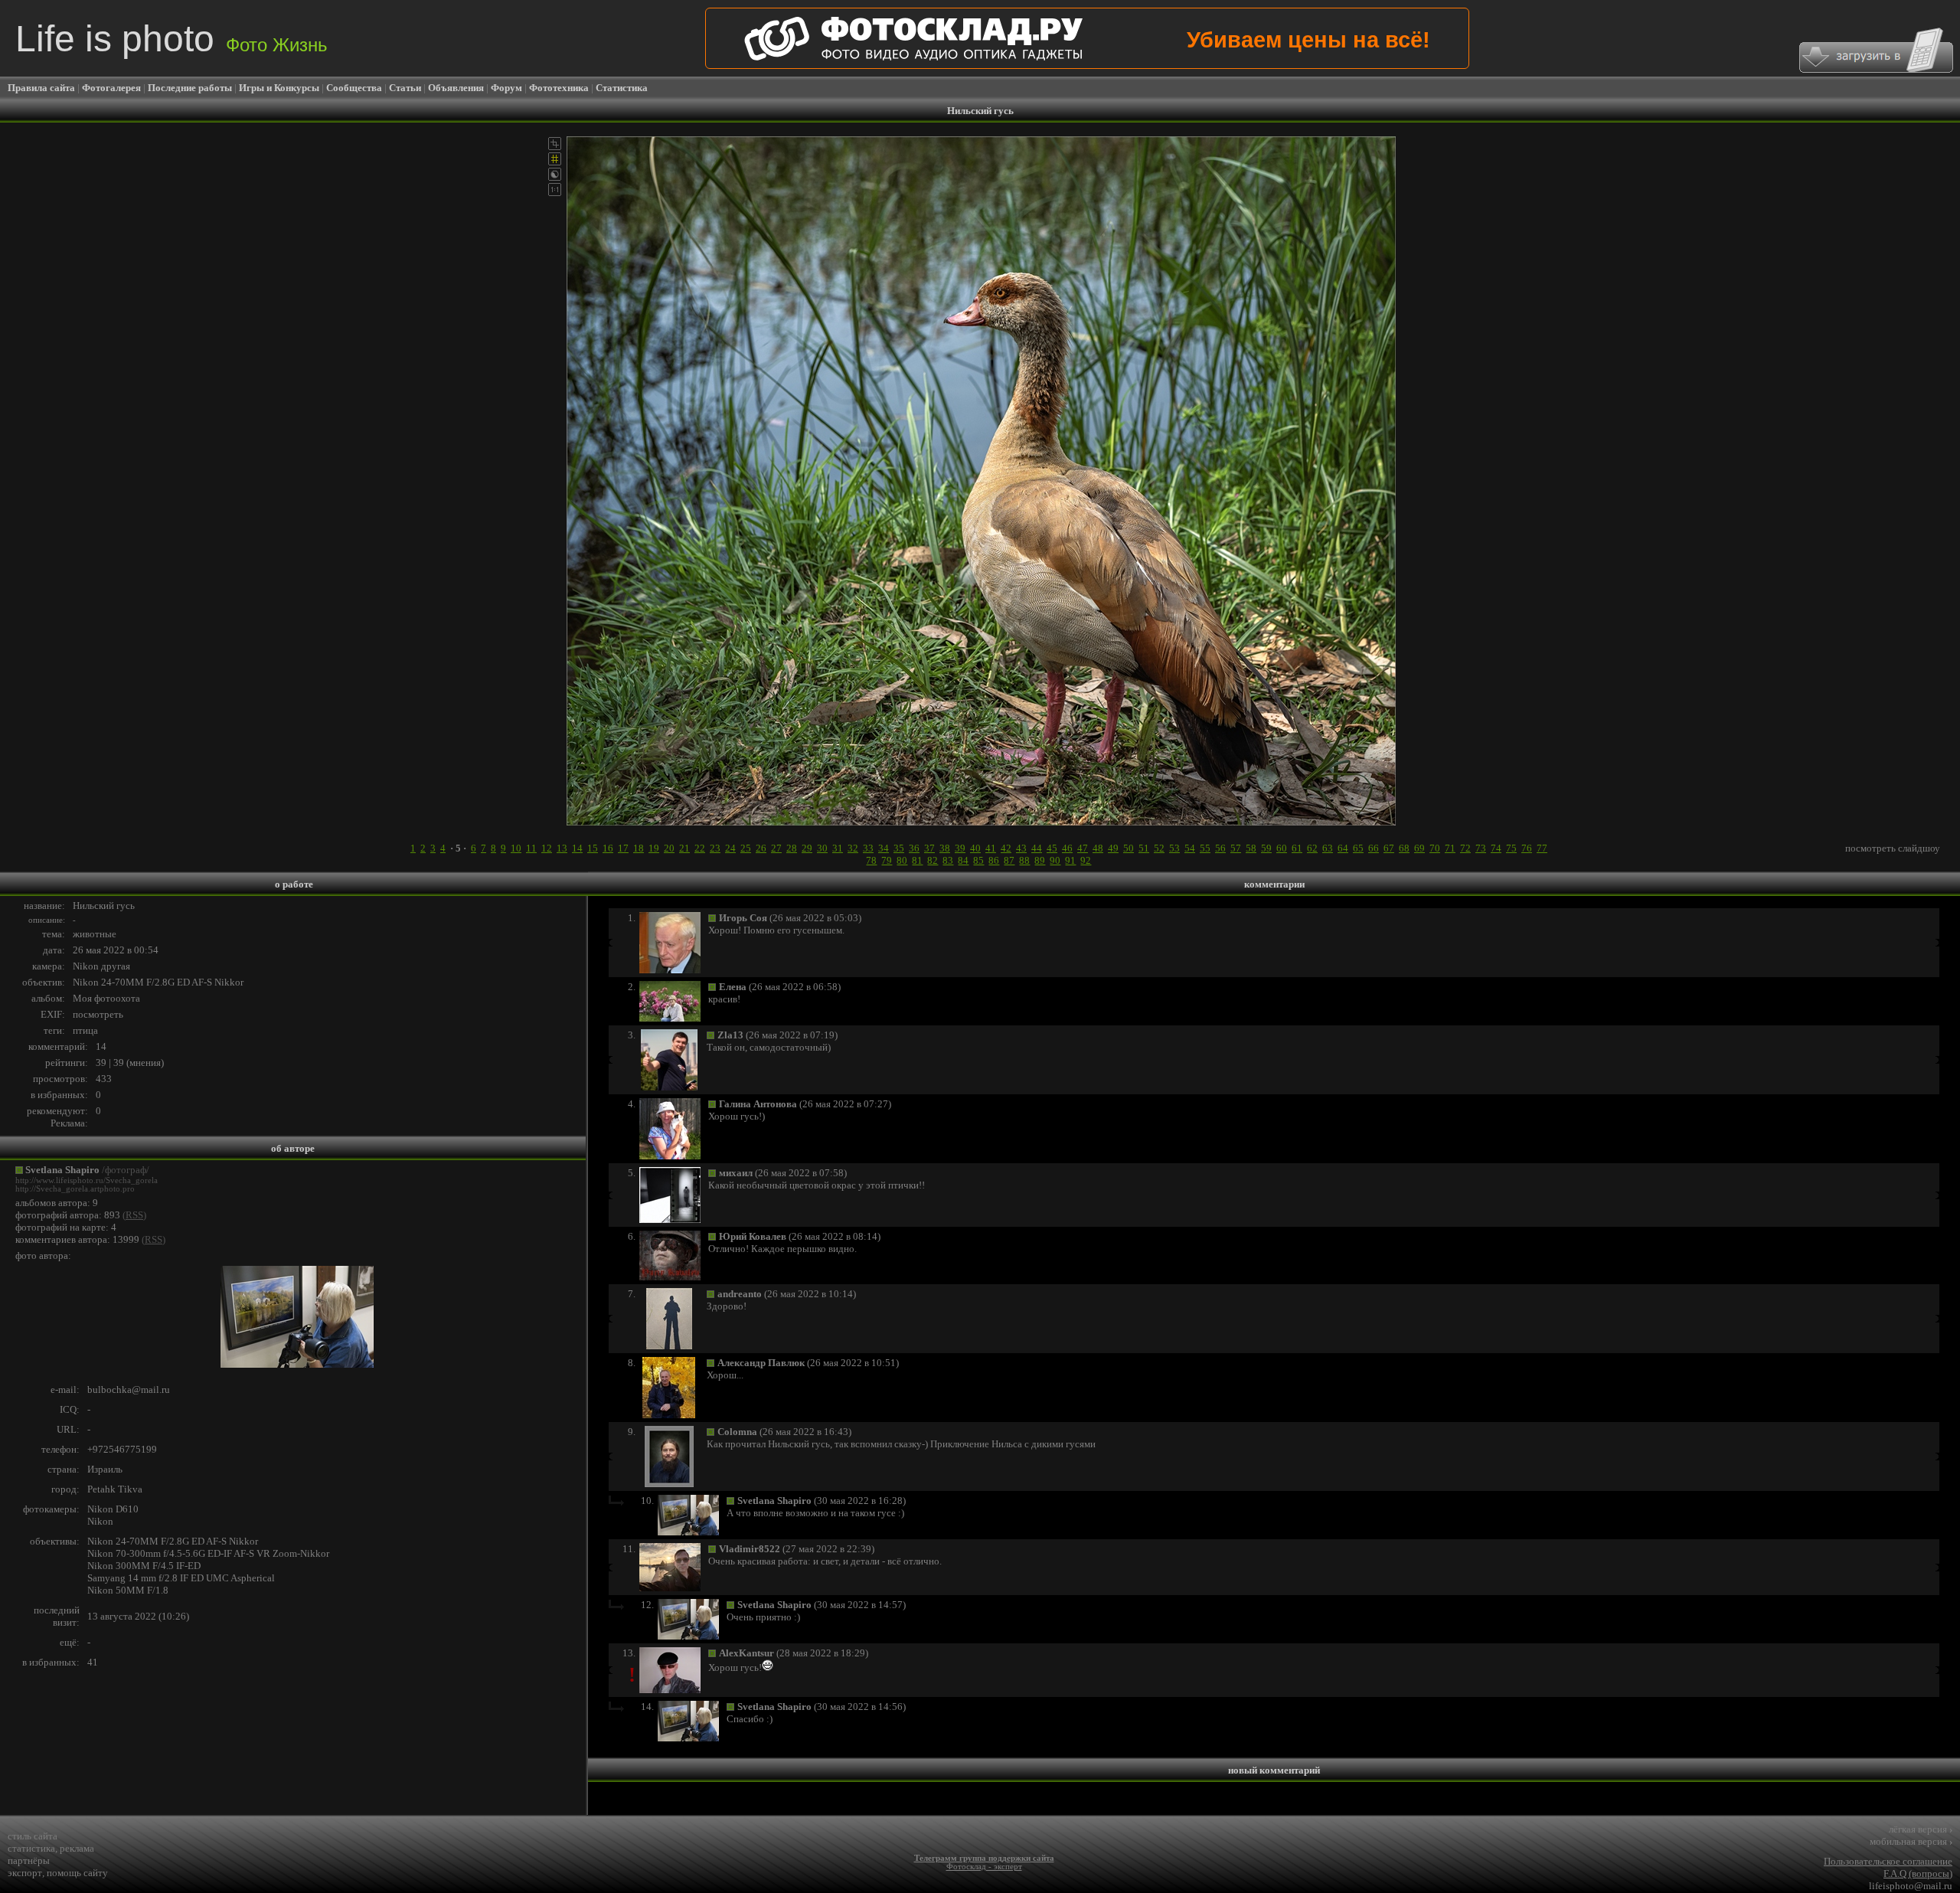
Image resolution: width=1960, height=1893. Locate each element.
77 (1542, 848)
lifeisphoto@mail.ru (1911, 1886)
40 (975, 848)
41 (991, 848)
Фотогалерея (111, 88)
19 (654, 848)
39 (960, 848)
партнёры (29, 1860)
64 (1343, 848)
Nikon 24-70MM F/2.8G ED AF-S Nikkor (158, 982)
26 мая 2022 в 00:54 (116, 950)
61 (1297, 848)
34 (884, 848)
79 (887, 860)
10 (516, 848)
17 (623, 848)
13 (562, 848)
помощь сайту (77, 1873)
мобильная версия (1911, 1841)
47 (1083, 848)
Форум (506, 88)
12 (547, 848)
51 (1144, 848)
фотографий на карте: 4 (66, 1227)
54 (1190, 848)
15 (593, 848)
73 (1481, 848)
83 (948, 860)
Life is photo (171, 39)
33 (868, 848)
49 (1113, 848)
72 (1465, 848)
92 (1086, 860)
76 (1527, 848)
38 (945, 848)
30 (822, 848)
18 (639, 848)
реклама (77, 1848)
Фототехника (559, 88)
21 (684, 848)
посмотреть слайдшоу (1893, 848)
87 (1009, 860)
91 (1070, 860)
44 (1037, 848)
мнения (145, 1063)
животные (95, 934)
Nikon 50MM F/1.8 (128, 1590)
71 (1450, 848)
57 (1236, 848)
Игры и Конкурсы (279, 88)
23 (715, 848)
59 (1266, 848)
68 (1404, 848)
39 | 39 (110, 1063)
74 (1496, 848)
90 (1055, 860)
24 (730, 848)
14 (577, 848)
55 (1205, 848)
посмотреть (98, 1014)
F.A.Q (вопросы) (1918, 1873)
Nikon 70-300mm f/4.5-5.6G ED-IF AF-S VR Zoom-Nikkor (208, 1553)
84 (963, 860)
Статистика (622, 88)
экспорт (25, 1873)
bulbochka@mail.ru (129, 1390)
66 (1374, 848)
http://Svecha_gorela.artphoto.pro (75, 1189)
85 (978, 860)
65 (1358, 848)
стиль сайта (33, 1836)
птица (85, 1030)
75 (1511, 848)
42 (1006, 848)
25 (746, 848)
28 (792, 848)
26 (761, 848)
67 (1389, 848)
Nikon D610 (113, 1509)
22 (700, 848)
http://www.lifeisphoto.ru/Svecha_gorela (87, 1180)
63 (1328, 848)
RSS (134, 1215)
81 (917, 860)
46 (1067, 848)
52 (1159, 848)
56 (1220, 848)
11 (531, 848)
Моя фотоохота (106, 998)
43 (1021, 848)
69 (1419, 848)
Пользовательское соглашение (1888, 1861)
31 (838, 848)
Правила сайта (41, 88)
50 (1129, 848)
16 (608, 848)
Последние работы (190, 88)
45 (1052, 848)
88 (1024, 860)
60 (1282, 848)
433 (104, 1079)
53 (1174, 848)
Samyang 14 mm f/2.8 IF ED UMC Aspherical (181, 1578)
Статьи (405, 88)
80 (902, 860)
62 (1312, 848)
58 (1251, 848)
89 (1040, 860)
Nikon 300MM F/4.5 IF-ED (144, 1566)
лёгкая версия (1921, 1829)
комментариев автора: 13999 (77, 1239)
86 (994, 860)
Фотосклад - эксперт (984, 1867)
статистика (31, 1848)
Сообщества (354, 88)
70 (1435, 848)
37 (929, 848)
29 (807, 848)
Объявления (456, 88)
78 (871, 860)
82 (933, 860)
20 (669, 848)
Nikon (100, 1521)
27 (776, 848)
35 (899, 848)
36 (914, 848)
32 (853, 848)
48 (1098, 848)
